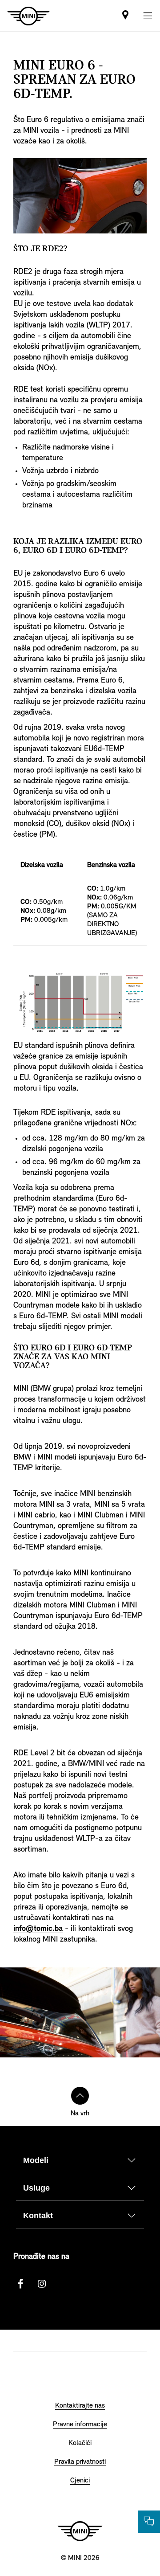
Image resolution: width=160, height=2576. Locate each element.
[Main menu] (148, 16)
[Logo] (80, 2531)
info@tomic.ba (38, 1929)
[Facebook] (20, 2284)
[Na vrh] (80, 2096)
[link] (125, 16)
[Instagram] (42, 2284)
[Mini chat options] (149, 2522)
